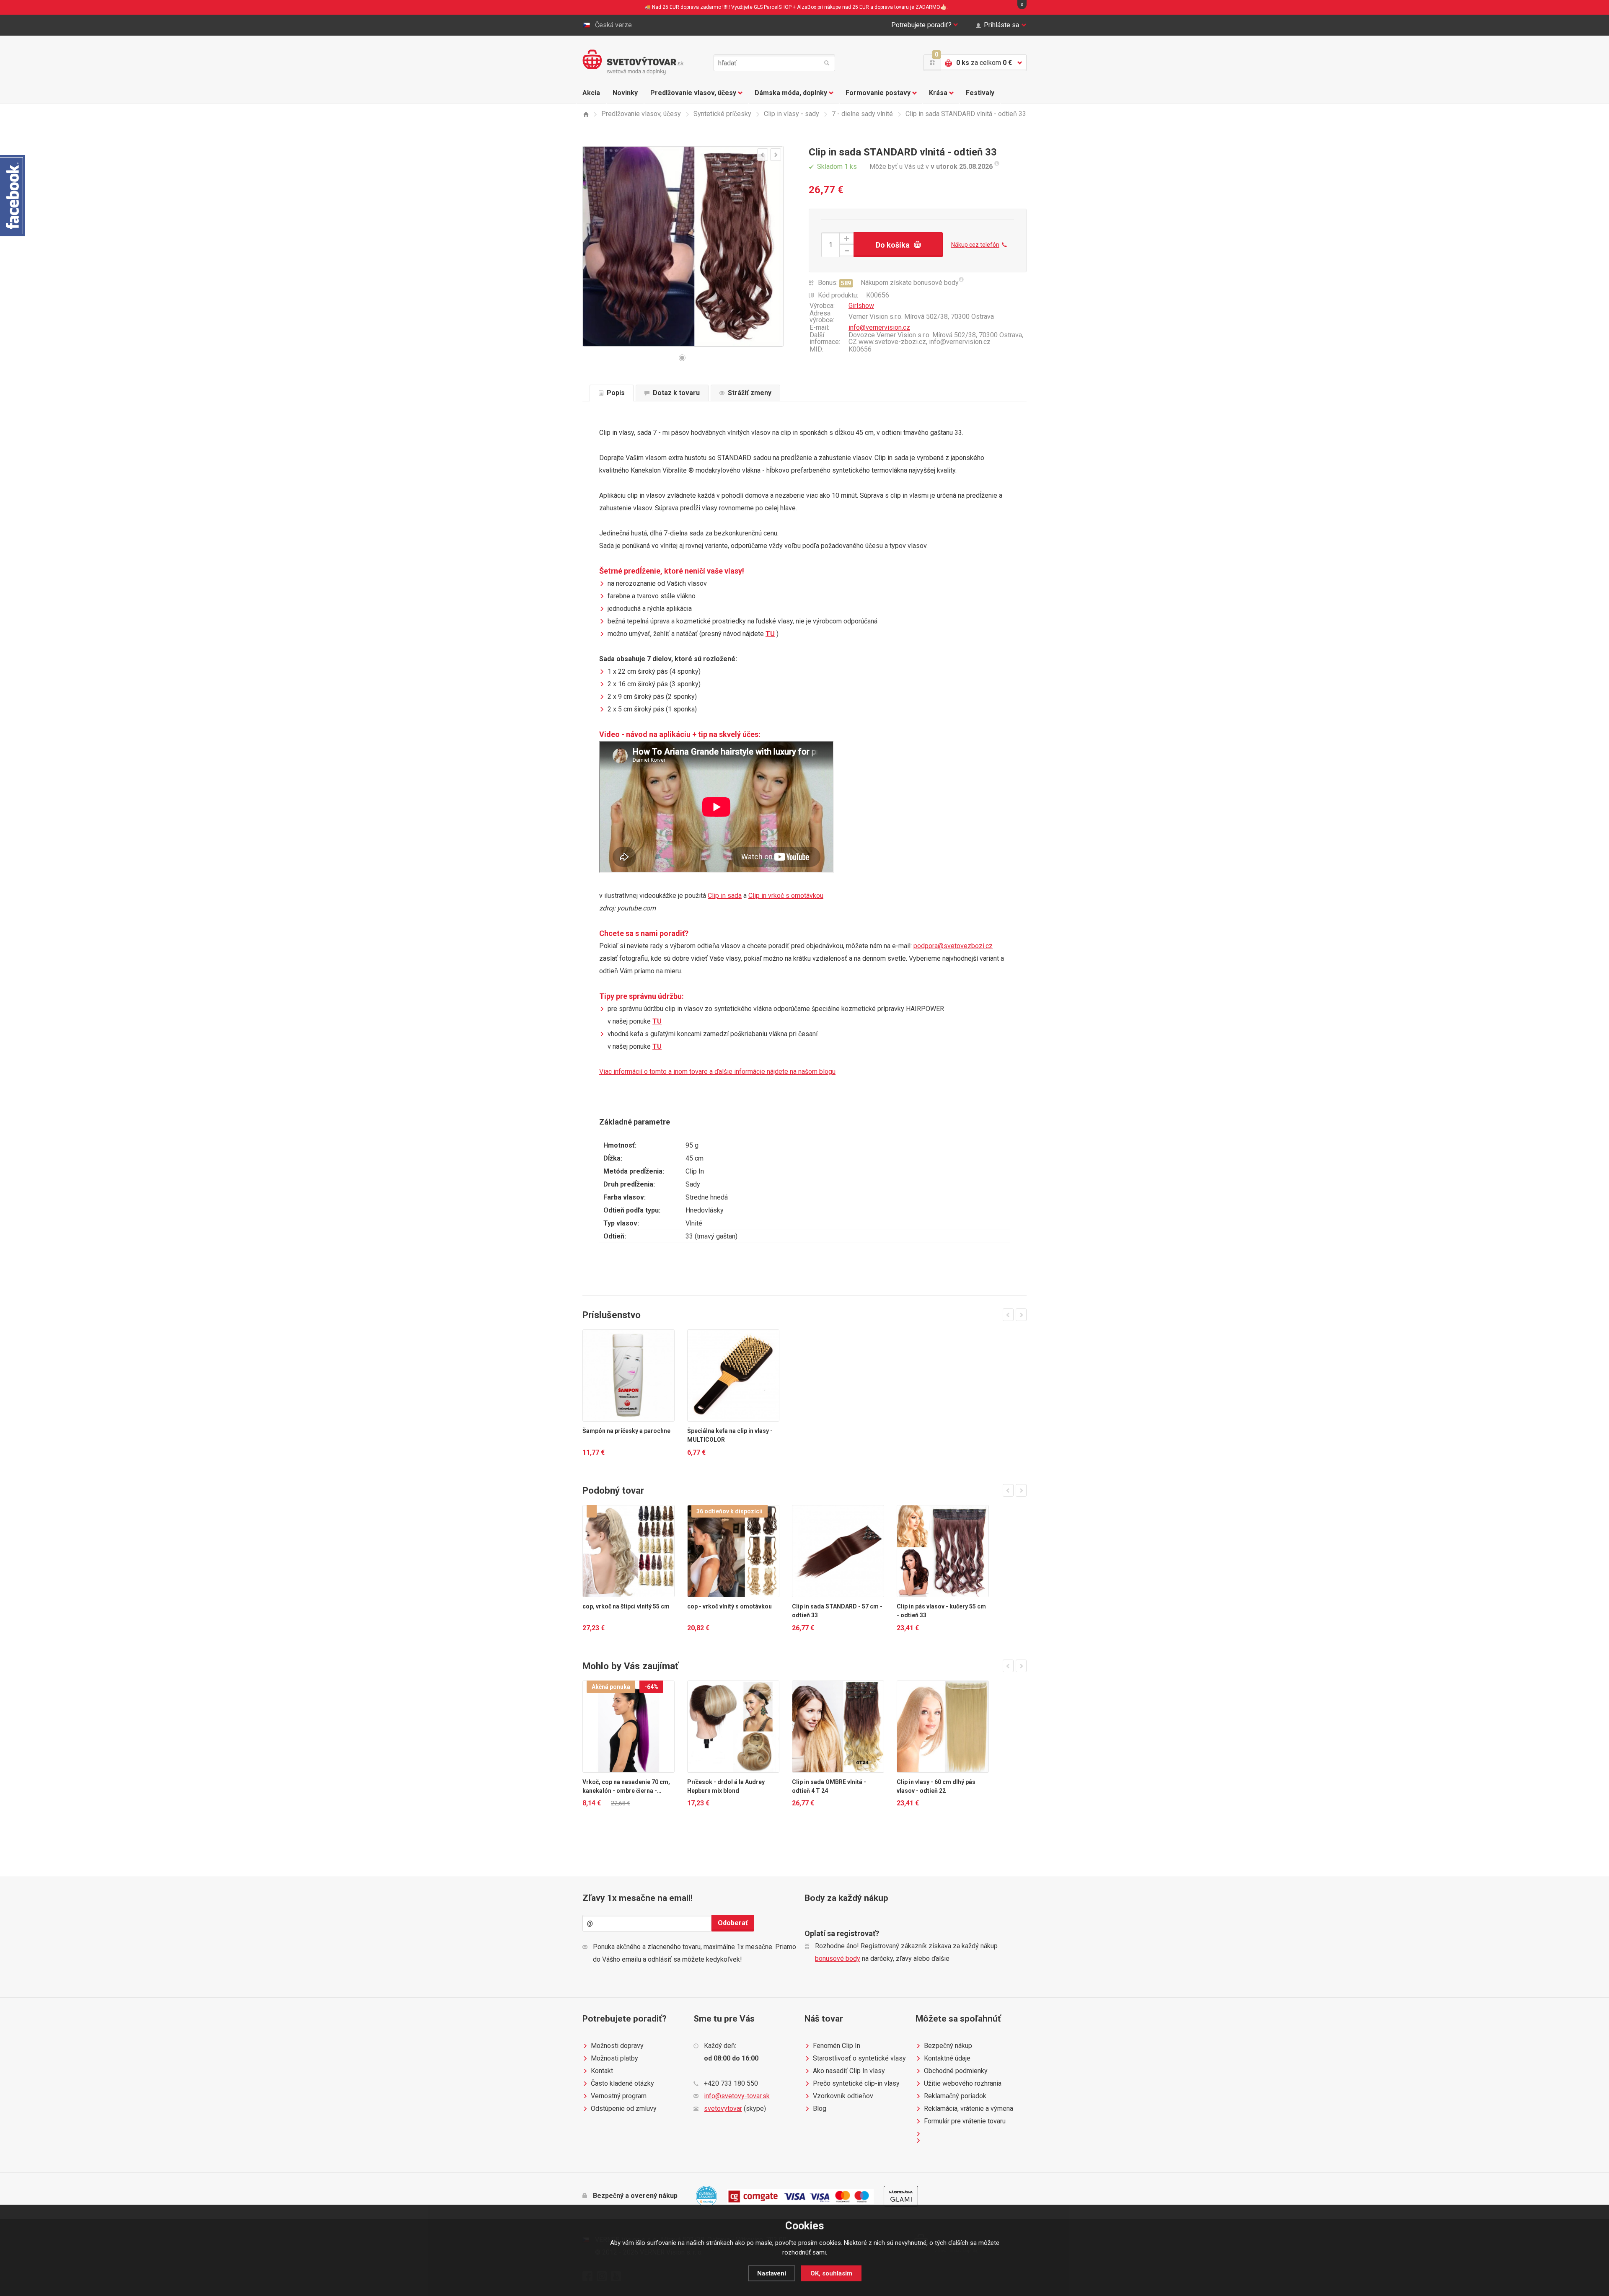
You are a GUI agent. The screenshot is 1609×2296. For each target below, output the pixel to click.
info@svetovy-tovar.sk (737, 2096)
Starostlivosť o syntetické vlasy (859, 2058)
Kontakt (602, 2071)
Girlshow (861, 306)
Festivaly (980, 93)
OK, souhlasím (831, 2273)
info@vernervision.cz (879, 327)
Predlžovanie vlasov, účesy (693, 93)
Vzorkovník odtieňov (843, 2096)
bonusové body (838, 1959)
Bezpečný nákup (948, 2046)
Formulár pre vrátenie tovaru (965, 2121)
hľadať (827, 63)
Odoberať (733, 1923)
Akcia (591, 93)
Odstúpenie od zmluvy (624, 2109)
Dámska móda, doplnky (791, 93)
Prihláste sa (1001, 25)
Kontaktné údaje (947, 2058)
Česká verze (613, 25)
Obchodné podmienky (956, 2071)
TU (770, 634)
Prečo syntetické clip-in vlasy (856, 2083)
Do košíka (893, 245)
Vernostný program (619, 2096)
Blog (820, 2109)
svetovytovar (723, 2109)
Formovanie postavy (878, 93)
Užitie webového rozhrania (963, 2083)
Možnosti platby (614, 2058)
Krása (938, 93)
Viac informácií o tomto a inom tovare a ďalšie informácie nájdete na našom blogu (717, 1072)
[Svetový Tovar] (586, 114)
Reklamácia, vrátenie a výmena (969, 2109)
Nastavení (772, 2273)
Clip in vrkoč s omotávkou (786, 896)
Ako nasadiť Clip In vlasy (849, 2071)
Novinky (625, 93)
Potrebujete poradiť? (921, 25)
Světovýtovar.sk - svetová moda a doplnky (633, 62)
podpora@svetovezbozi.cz (953, 946)
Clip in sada (725, 896)
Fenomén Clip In (837, 2046)
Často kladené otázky (622, 2083)
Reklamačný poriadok (955, 2096)
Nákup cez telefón (975, 245)
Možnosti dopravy (617, 2046)
